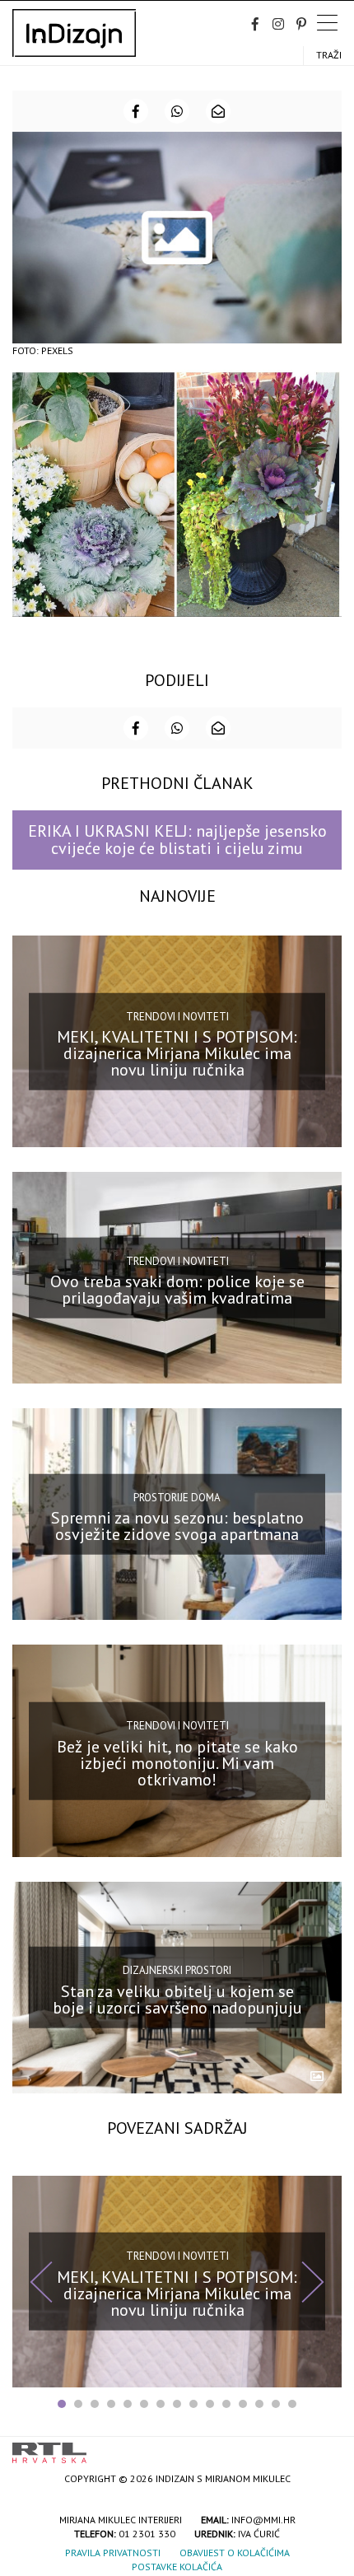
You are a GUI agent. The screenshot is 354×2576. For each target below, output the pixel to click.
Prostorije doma (177, 1498)
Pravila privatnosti (113, 2553)
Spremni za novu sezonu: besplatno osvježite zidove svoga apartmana (177, 1526)
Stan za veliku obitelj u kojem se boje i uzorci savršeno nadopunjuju (177, 1999)
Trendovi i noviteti (177, 1016)
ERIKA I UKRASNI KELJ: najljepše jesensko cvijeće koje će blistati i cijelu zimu (177, 840)
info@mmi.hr (263, 2520)
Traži (329, 55)
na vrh (325, 2447)
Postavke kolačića (177, 2567)
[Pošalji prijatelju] (218, 111)
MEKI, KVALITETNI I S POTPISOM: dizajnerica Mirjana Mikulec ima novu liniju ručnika (177, 1053)
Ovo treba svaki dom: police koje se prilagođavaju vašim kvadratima (177, 1290)
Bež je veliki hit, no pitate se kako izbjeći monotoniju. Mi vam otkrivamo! (177, 1762)
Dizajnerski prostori (177, 1970)
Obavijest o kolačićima (235, 2553)
